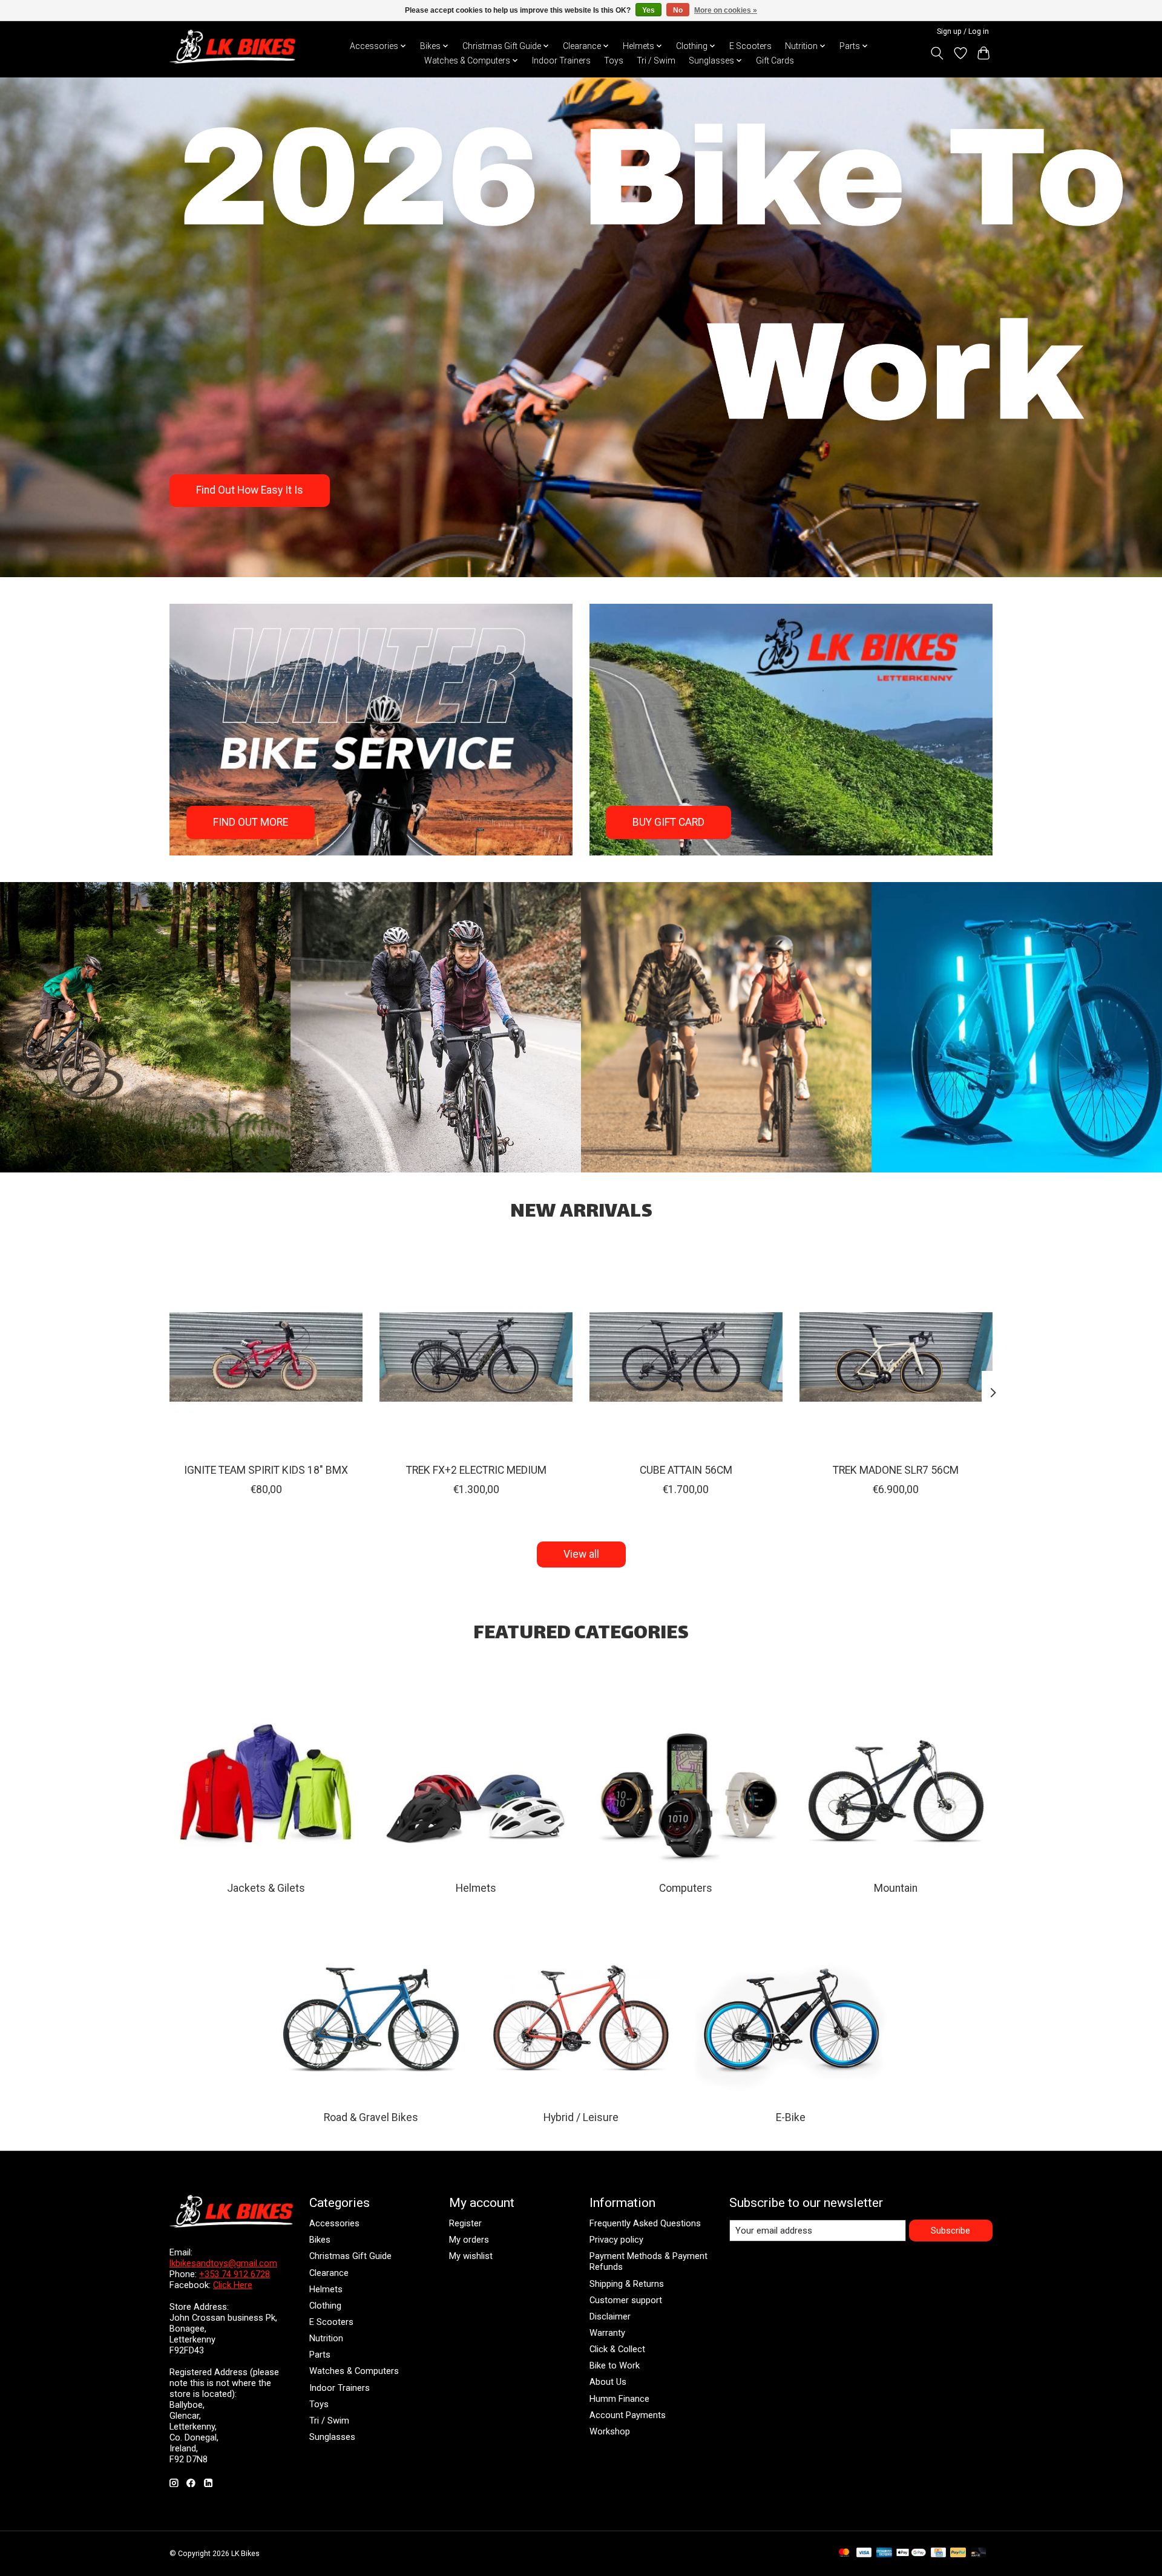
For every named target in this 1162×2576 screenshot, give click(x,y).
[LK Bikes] (232, 47)
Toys (614, 60)
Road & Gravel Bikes (371, 2117)
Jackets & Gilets (266, 1888)
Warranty (607, 2333)
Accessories (334, 2223)
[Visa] (864, 2553)
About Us (608, 2382)
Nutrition (326, 2338)
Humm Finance (619, 2399)
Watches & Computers (354, 2371)
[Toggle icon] (937, 53)
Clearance (329, 2273)
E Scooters (750, 46)
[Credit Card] (938, 2553)
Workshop (610, 2431)
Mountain (896, 1888)
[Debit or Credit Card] (979, 2553)
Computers (686, 1888)
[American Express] (884, 2553)
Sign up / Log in (963, 31)
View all (581, 1554)
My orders (469, 2240)
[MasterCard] (844, 2553)
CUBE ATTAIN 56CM (686, 1470)
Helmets (476, 1888)
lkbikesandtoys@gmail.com (223, 2263)
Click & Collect (617, 2349)
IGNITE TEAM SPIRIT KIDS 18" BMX (266, 1470)
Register (465, 2223)
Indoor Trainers (561, 60)
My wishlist (471, 2256)
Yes (648, 10)
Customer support (626, 2300)
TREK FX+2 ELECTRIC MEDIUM (476, 1470)
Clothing (325, 2306)
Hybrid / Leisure (581, 2117)
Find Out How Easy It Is (250, 491)
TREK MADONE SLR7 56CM (896, 1470)
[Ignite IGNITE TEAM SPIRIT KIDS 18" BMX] (266, 1357)
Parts (320, 2355)
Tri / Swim (656, 60)
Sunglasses (332, 2437)
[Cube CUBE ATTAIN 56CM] (686, 1357)
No (678, 10)
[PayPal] (958, 2553)
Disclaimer (610, 2316)
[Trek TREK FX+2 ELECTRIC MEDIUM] (476, 1357)
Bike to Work (615, 2365)
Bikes (320, 2240)
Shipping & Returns (627, 2284)
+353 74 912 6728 (235, 2274)
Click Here (233, 2285)
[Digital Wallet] (911, 2553)
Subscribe (950, 2231)
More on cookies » (726, 10)
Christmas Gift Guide (350, 2256)
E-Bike (791, 2117)
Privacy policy (616, 2240)
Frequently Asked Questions (645, 2223)
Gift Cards (775, 60)
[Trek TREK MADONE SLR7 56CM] (896, 1357)
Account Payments (628, 2415)
